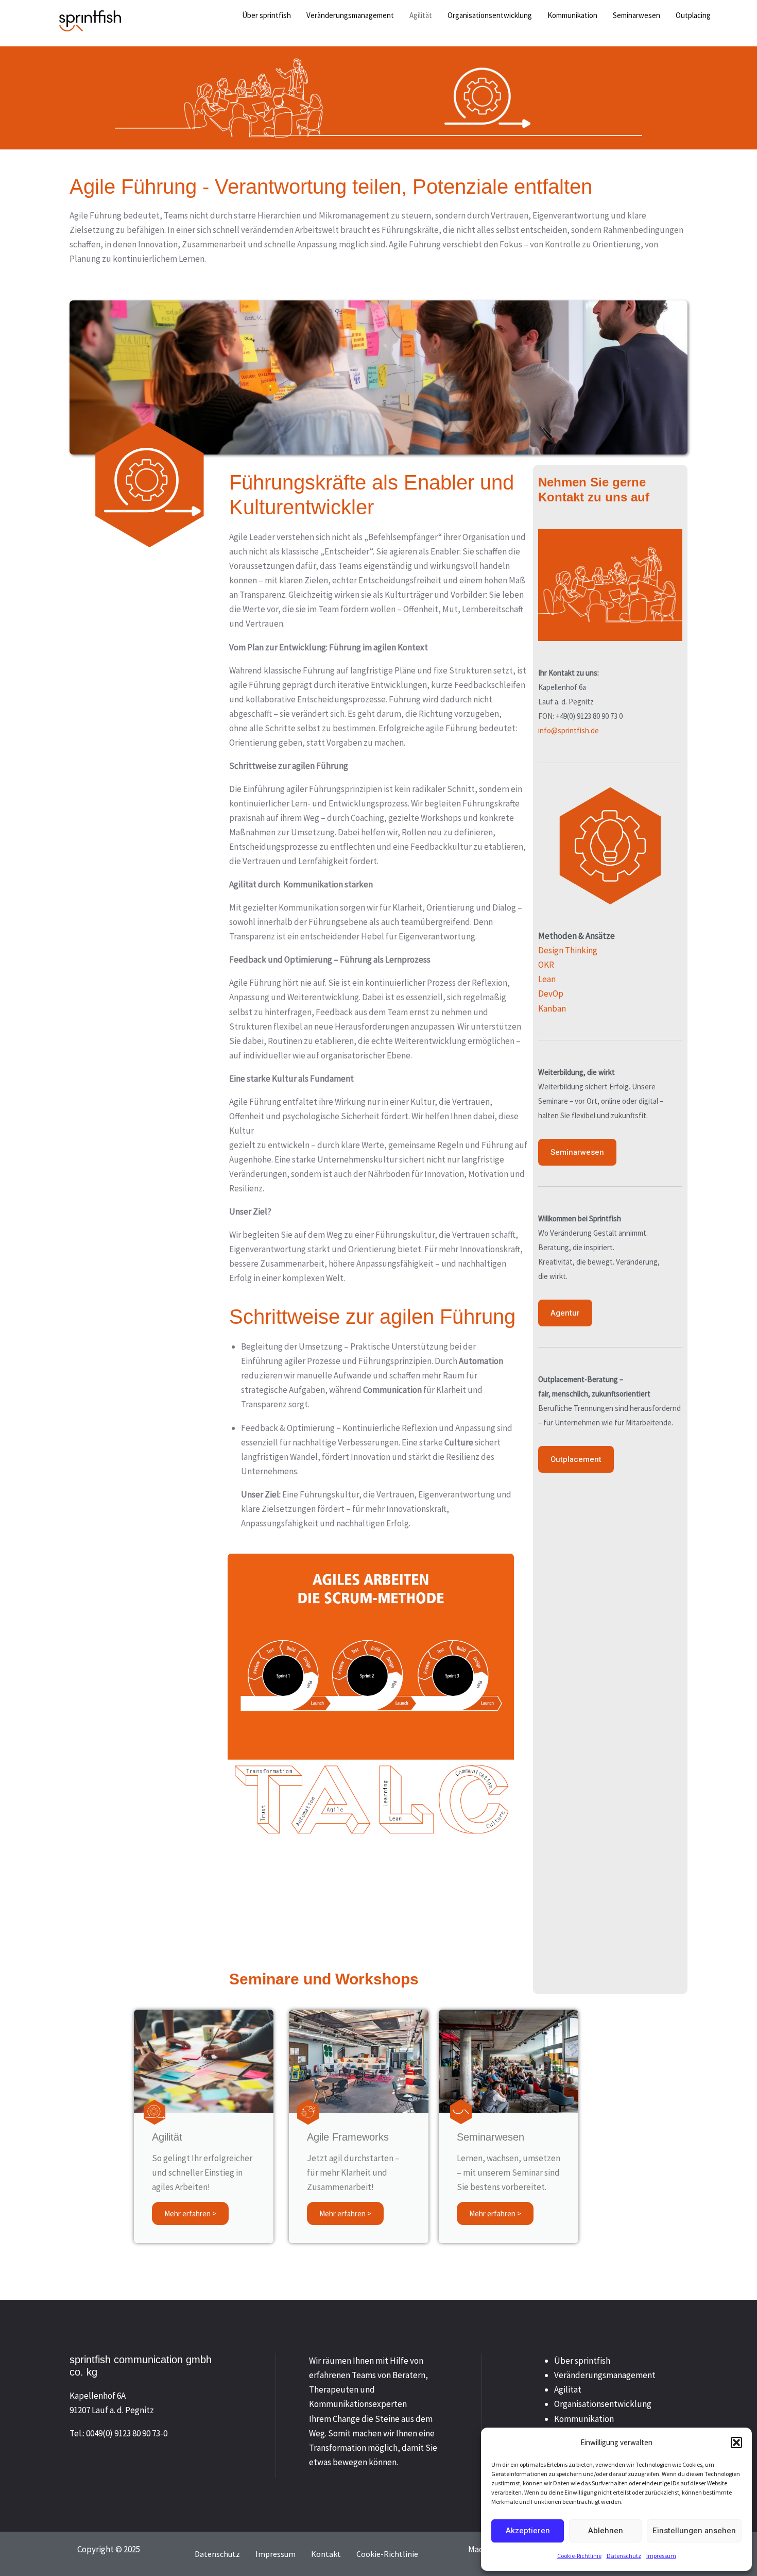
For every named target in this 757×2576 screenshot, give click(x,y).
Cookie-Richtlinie (579, 2556)
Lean (547, 979)
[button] (736, 2443)
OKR (546, 965)
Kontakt (326, 2554)
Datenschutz (624, 2556)
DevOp (551, 994)
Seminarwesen (577, 1152)
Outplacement (576, 1459)
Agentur (565, 1313)
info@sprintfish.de (569, 730)
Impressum (661, 2556)
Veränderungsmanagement (605, 2375)
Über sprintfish (582, 2361)
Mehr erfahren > (190, 2213)
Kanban (552, 1008)
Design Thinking (568, 950)
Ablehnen (606, 2531)
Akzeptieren (528, 2531)
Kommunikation (584, 2419)
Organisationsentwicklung (603, 2404)
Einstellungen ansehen (694, 2531)
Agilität (568, 2389)
